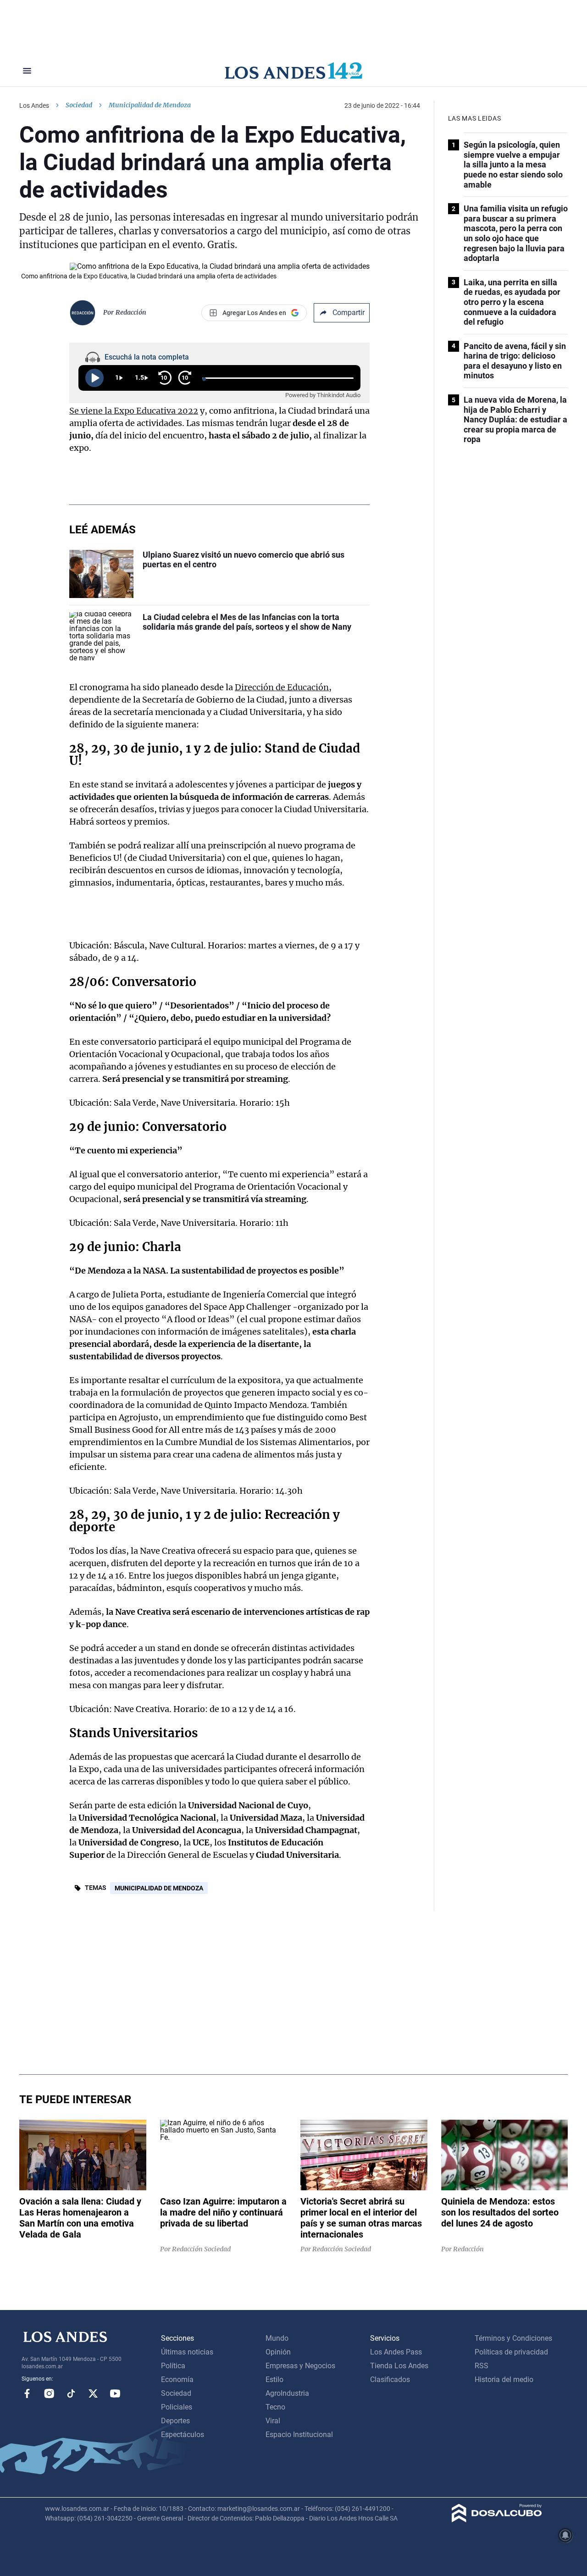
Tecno (275, 2407)
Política (173, 2366)
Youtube (115, 2393)
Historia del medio (504, 2379)
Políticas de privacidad (511, 2352)
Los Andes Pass (396, 2352)
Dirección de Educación (282, 687)
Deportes (175, 2421)
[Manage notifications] (565, 2535)
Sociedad (79, 105)
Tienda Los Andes (399, 2366)
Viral (273, 2421)
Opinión (278, 2352)
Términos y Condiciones (513, 2338)
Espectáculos (183, 2435)
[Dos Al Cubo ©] (497, 2520)
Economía (177, 2379)
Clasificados (390, 2379)
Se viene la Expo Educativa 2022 (134, 411)
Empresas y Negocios (300, 2366)
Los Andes (34, 105)
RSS (482, 2366)
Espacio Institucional (299, 2435)
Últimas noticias (187, 2352)
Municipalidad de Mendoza (159, 1888)
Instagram (49, 2393)
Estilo (274, 2379)
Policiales (177, 2407)
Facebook (27, 2393)
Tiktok (71, 2393)
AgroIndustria (287, 2393)
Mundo (277, 2338)
